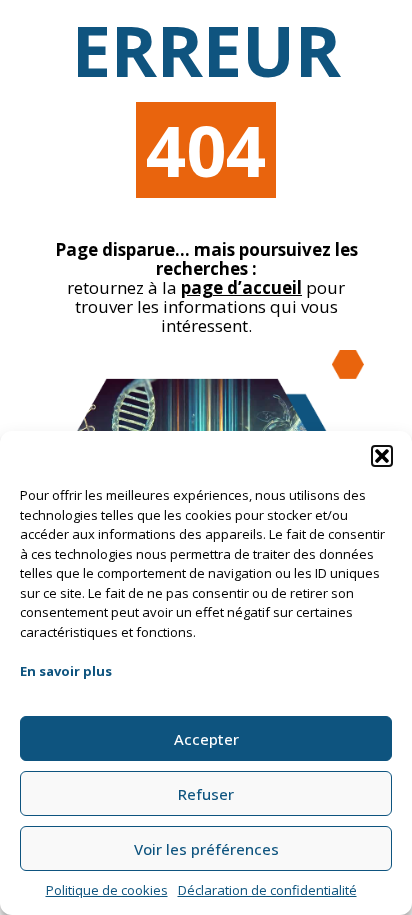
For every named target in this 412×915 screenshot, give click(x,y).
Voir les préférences (206, 849)
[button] (382, 456)
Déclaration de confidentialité (267, 890)
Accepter (206, 739)
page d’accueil (241, 287)
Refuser (206, 794)
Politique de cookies (107, 890)
